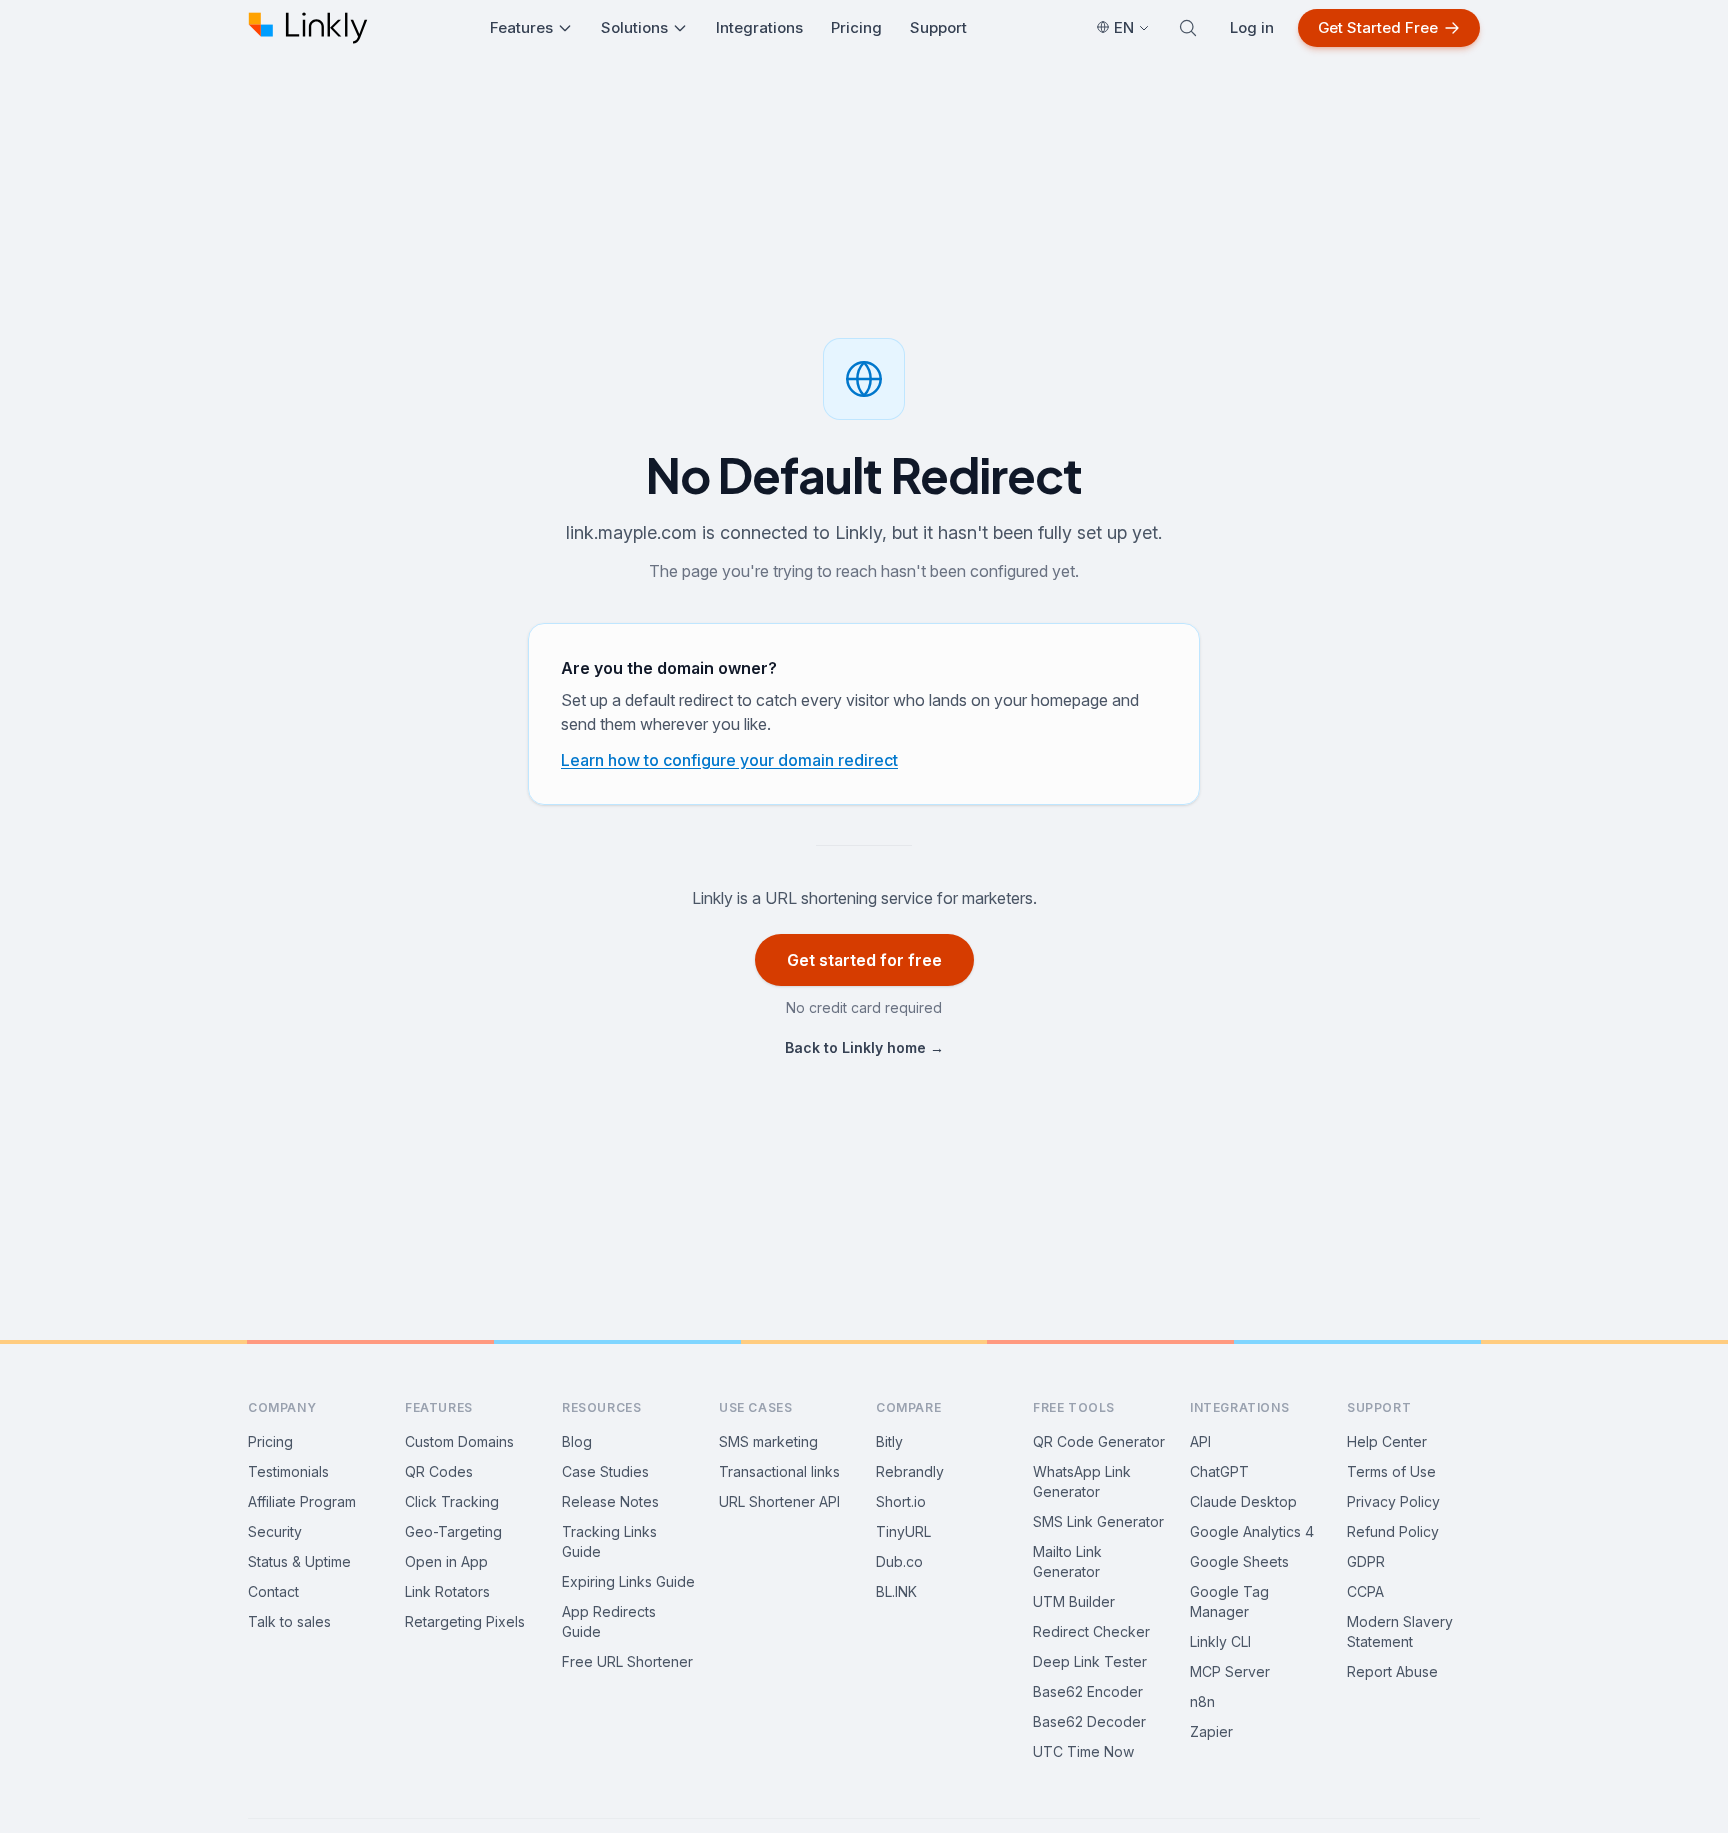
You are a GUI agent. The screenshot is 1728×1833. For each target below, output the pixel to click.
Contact (273, 1591)
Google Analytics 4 (1252, 1531)
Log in (1252, 27)
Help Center (1387, 1441)
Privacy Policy (1393, 1501)
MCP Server (1230, 1671)
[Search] (1188, 28)
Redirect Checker (1091, 1631)
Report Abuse (1392, 1671)
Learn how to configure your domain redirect (729, 760)
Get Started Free (1378, 27)
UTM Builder (1074, 1601)
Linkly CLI (1220, 1641)
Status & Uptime (299, 1561)
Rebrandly (910, 1471)
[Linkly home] (308, 28)
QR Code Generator (1099, 1441)
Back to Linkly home (864, 1047)
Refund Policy (1393, 1531)
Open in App (446, 1561)
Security (275, 1531)
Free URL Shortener (627, 1661)
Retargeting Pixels (465, 1621)
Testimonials (288, 1471)
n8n (1202, 1701)
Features (521, 27)
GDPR (1366, 1561)
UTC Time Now (1083, 1751)
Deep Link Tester (1090, 1661)
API (1200, 1441)
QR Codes (439, 1471)
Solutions (634, 27)
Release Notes (610, 1501)
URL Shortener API (779, 1501)
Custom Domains (459, 1441)
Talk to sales (289, 1621)
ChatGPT (1219, 1471)
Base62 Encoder (1088, 1691)
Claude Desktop (1243, 1501)
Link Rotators (447, 1591)
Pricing (856, 27)
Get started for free (864, 960)
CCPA (1365, 1591)
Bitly (889, 1441)
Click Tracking (452, 1501)
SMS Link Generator (1098, 1521)
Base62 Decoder (1089, 1721)
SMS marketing (768, 1441)
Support (938, 27)
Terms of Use (1391, 1471)
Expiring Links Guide (628, 1581)
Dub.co (899, 1561)
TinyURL (903, 1531)
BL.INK (896, 1591)
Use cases (755, 1407)
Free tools (1074, 1407)
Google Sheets (1239, 1561)
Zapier (1211, 1731)
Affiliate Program (302, 1501)
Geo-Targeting (453, 1531)
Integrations (759, 27)
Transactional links (779, 1471)
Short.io (901, 1501)
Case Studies (605, 1471)
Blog (577, 1441)
